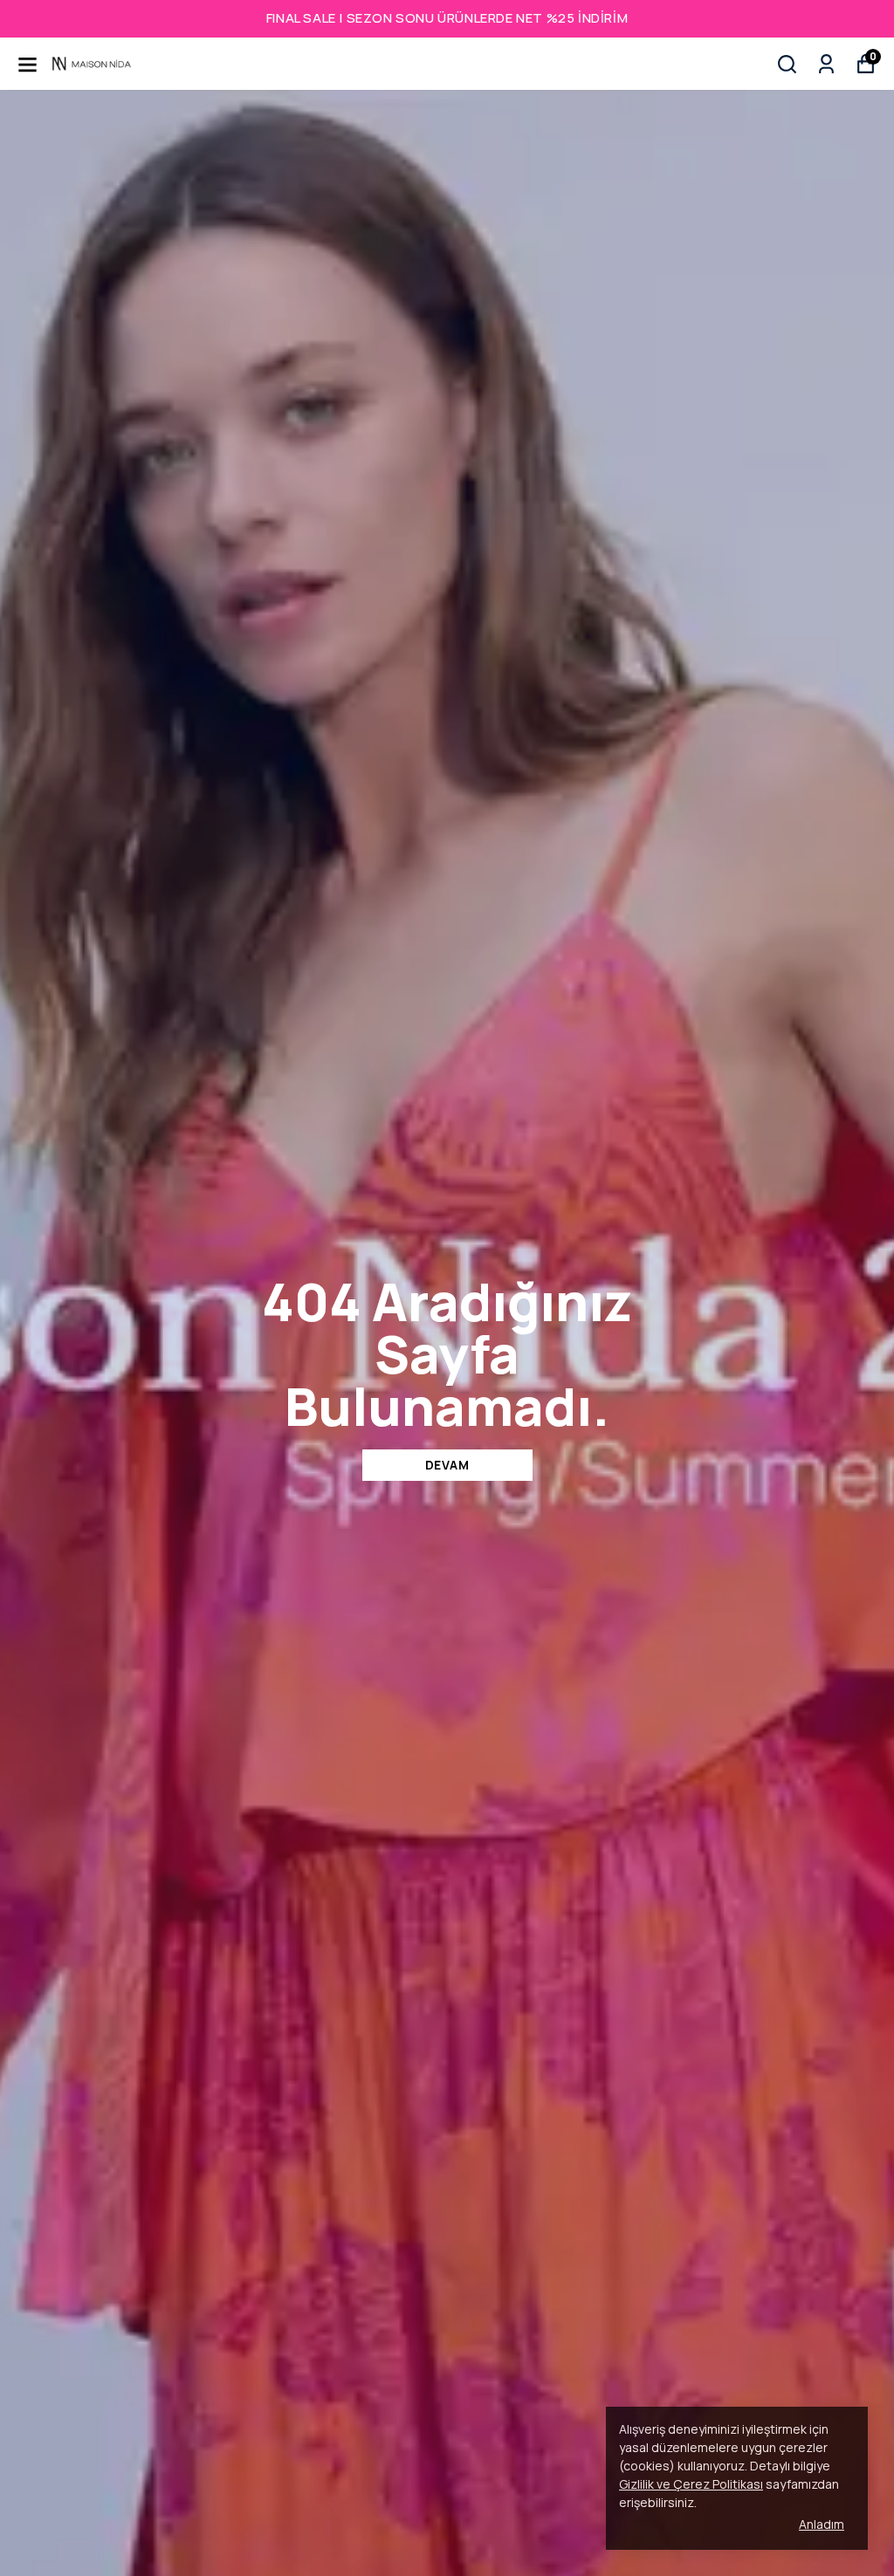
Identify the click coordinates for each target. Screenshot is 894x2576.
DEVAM (447, 1465)
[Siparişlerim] (826, 64)
